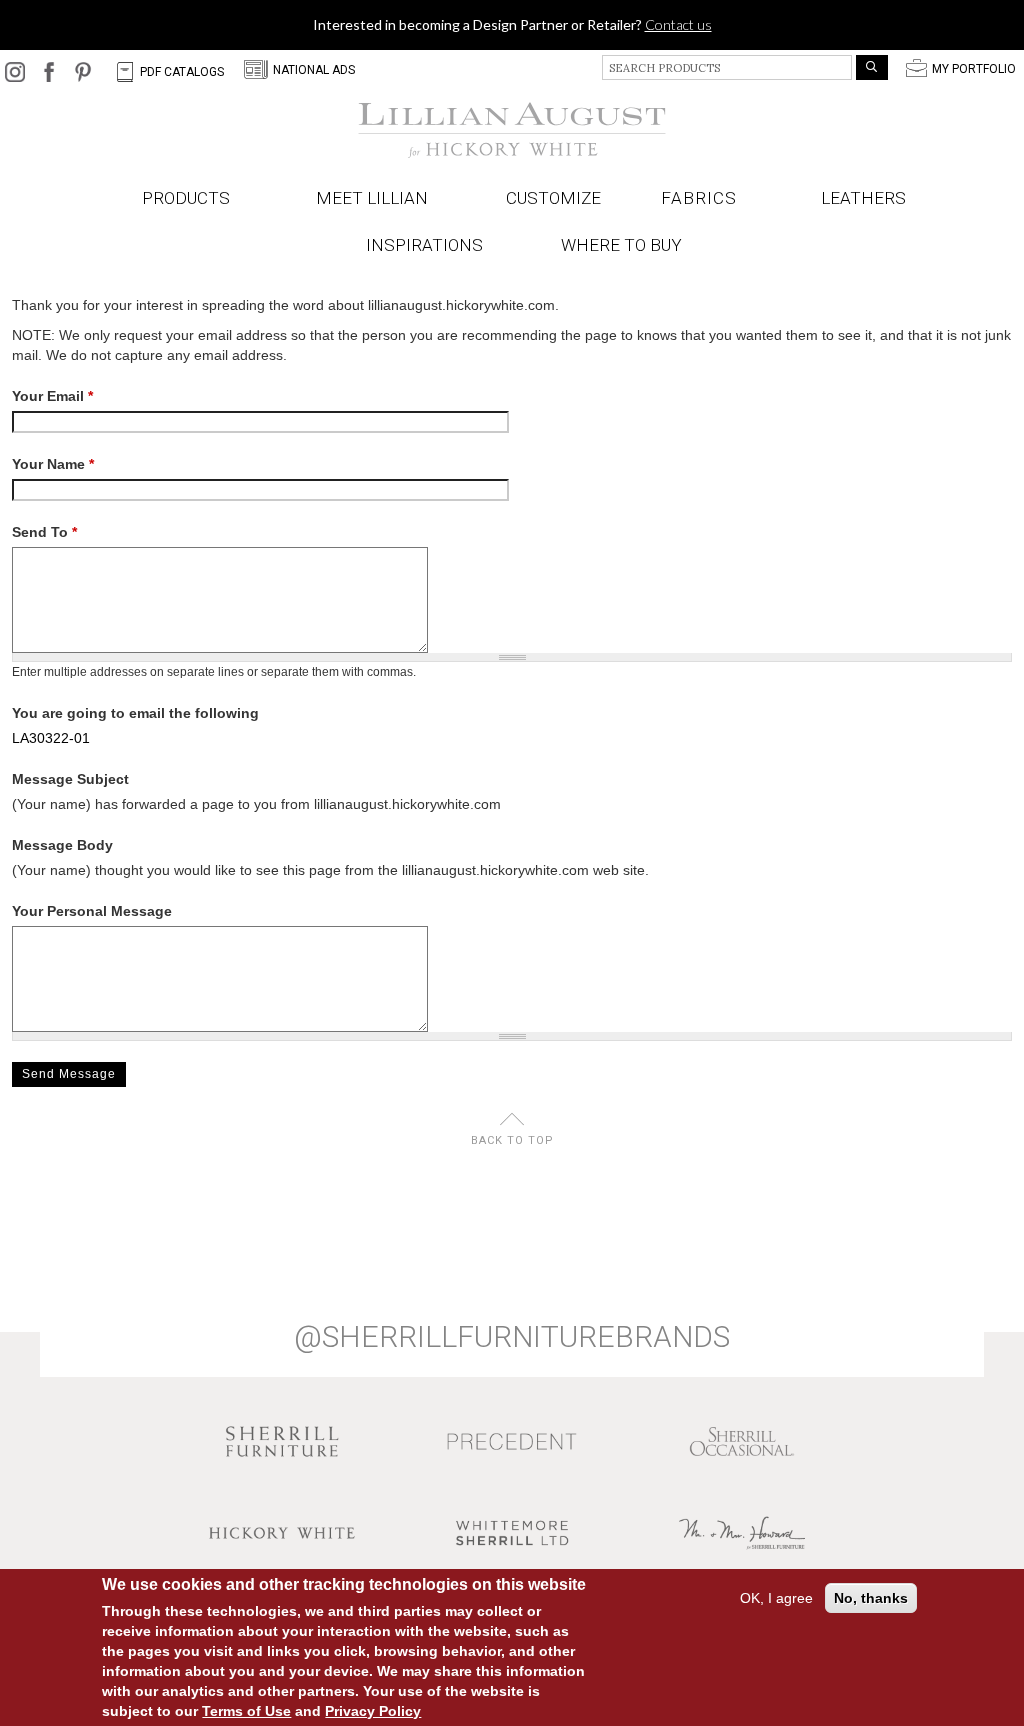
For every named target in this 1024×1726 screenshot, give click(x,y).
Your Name (53, 464)
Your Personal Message (92, 911)
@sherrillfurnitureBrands (512, 1337)
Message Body (62, 845)
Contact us (678, 24)
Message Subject (70, 779)
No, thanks (871, 1598)
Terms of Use (246, 1711)
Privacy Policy (373, 1711)
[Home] (511, 130)
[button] (703, 198)
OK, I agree (776, 1598)
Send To (44, 532)
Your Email (52, 396)
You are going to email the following (135, 713)
